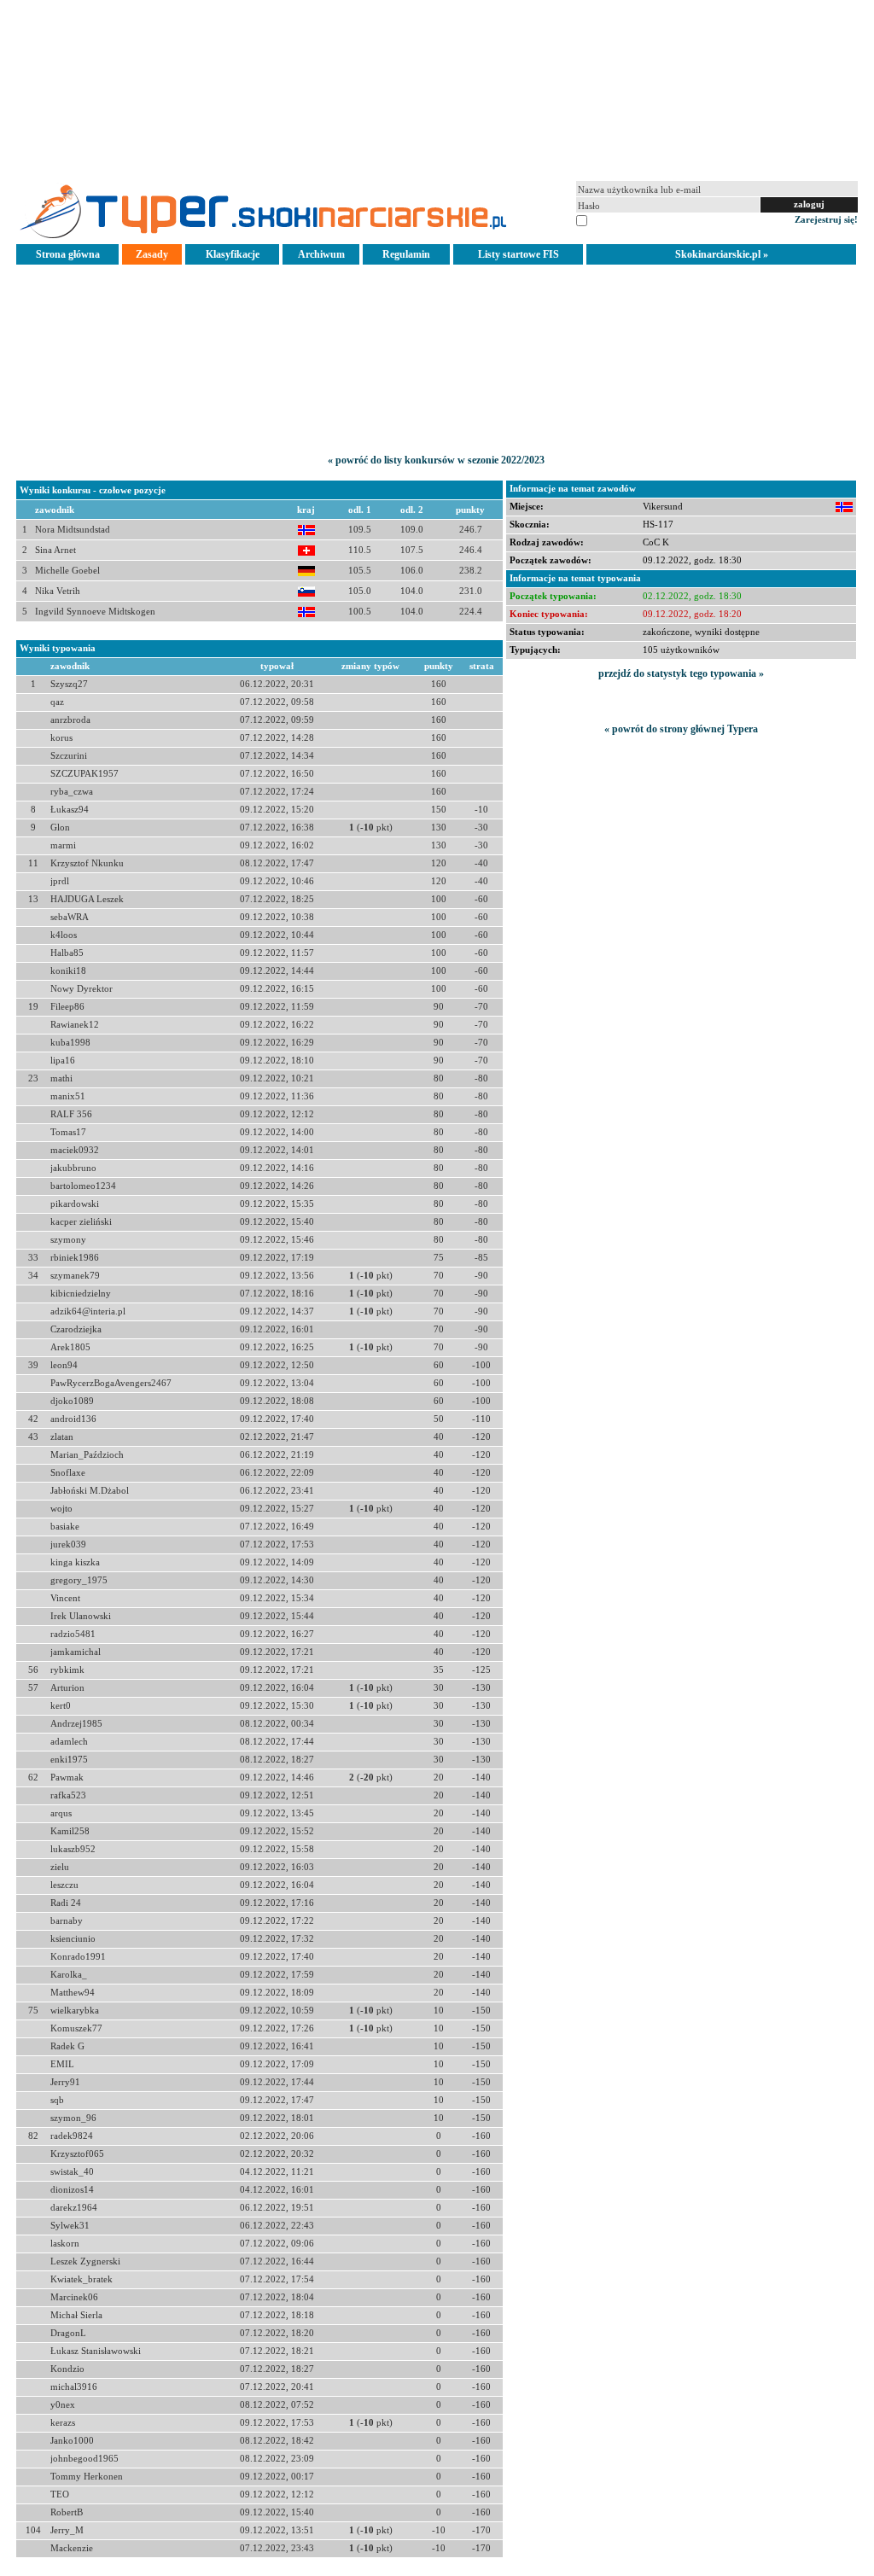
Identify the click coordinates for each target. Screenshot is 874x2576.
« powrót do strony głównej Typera (681, 729)
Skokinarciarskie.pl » (722, 254)
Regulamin (406, 254)
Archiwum (321, 254)
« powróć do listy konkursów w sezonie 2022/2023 (436, 460)
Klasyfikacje (233, 254)
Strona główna (68, 254)
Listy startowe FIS (519, 254)
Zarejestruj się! (826, 219)
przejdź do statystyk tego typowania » (681, 673)
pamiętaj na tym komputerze (646, 219)
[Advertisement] (437, 89)
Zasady (152, 254)
